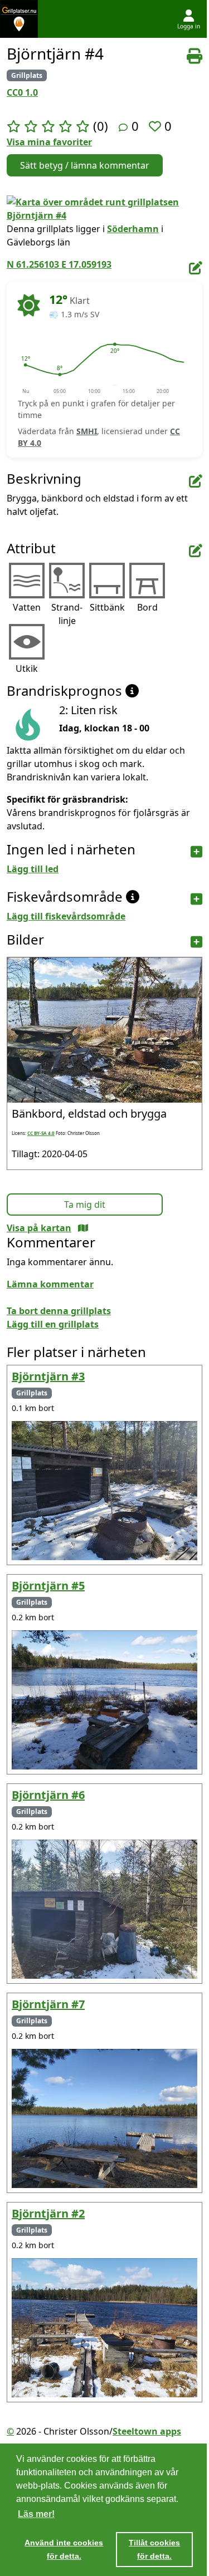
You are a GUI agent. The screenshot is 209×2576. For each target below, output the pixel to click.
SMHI (87, 431)
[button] (26, 365)
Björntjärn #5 (48, 1586)
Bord (147, 607)
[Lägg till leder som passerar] (196, 852)
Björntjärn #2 (48, 2213)
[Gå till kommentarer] (123, 127)
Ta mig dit (85, 1205)
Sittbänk (107, 607)
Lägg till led (33, 869)
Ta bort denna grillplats (59, 1311)
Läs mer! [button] (36, 2514)
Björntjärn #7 (48, 2004)
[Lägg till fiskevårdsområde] (196, 899)
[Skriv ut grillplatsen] (195, 56)
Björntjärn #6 (48, 1795)
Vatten (27, 607)
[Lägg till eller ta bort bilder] (196, 942)
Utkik (27, 668)
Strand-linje (67, 614)
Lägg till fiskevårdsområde (66, 916)
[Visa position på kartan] (83, 1228)
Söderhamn (133, 229)
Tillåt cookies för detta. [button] (154, 2549)
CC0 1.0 (22, 92)
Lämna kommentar (50, 1284)
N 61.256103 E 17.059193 (59, 264)
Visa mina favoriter (49, 142)
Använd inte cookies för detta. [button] (64, 2549)
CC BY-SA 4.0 (41, 1133)
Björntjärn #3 (48, 1376)
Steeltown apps (147, 2431)
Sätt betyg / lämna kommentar (85, 165)
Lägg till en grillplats (53, 1324)
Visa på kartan (39, 1228)
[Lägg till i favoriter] (157, 126)
